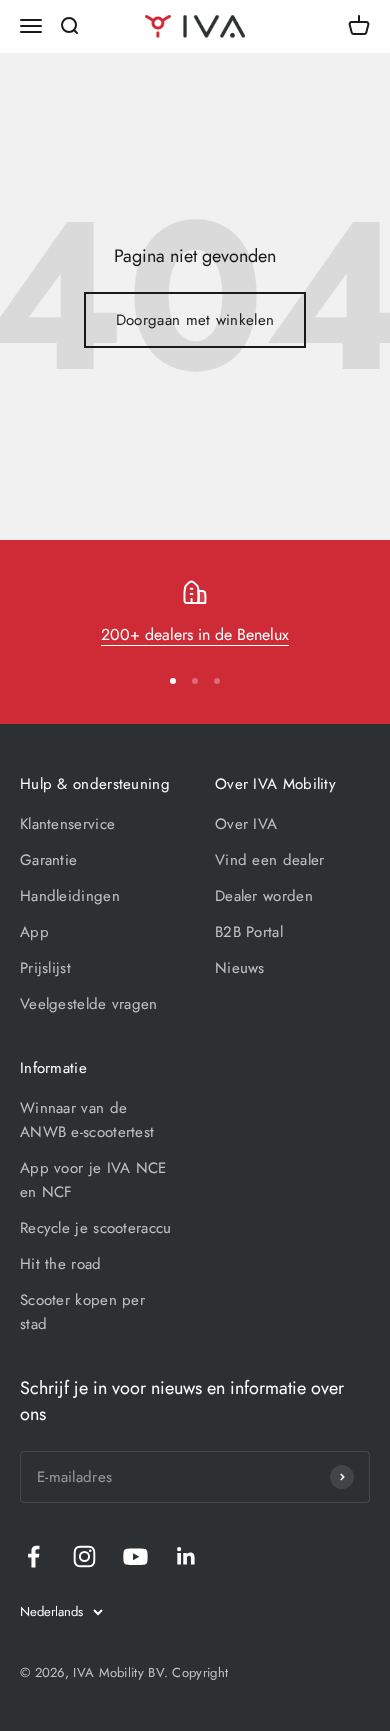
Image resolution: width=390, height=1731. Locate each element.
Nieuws (240, 968)
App (34, 932)
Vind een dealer (270, 860)
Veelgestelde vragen (89, 1004)
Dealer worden (264, 896)
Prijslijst (45, 968)
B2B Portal (249, 932)
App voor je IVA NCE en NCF (93, 1180)
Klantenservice (67, 824)
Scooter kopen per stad (82, 1312)
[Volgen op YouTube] (135, 1556)
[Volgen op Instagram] (84, 1556)
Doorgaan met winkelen (195, 320)
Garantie (48, 860)
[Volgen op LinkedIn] (186, 1556)
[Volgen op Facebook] (33, 1556)
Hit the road (61, 1264)
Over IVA (246, 824)
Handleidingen (70, 896)
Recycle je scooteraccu (96, 1228)
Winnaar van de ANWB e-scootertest (87, 1120)
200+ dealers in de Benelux (195, 634)
